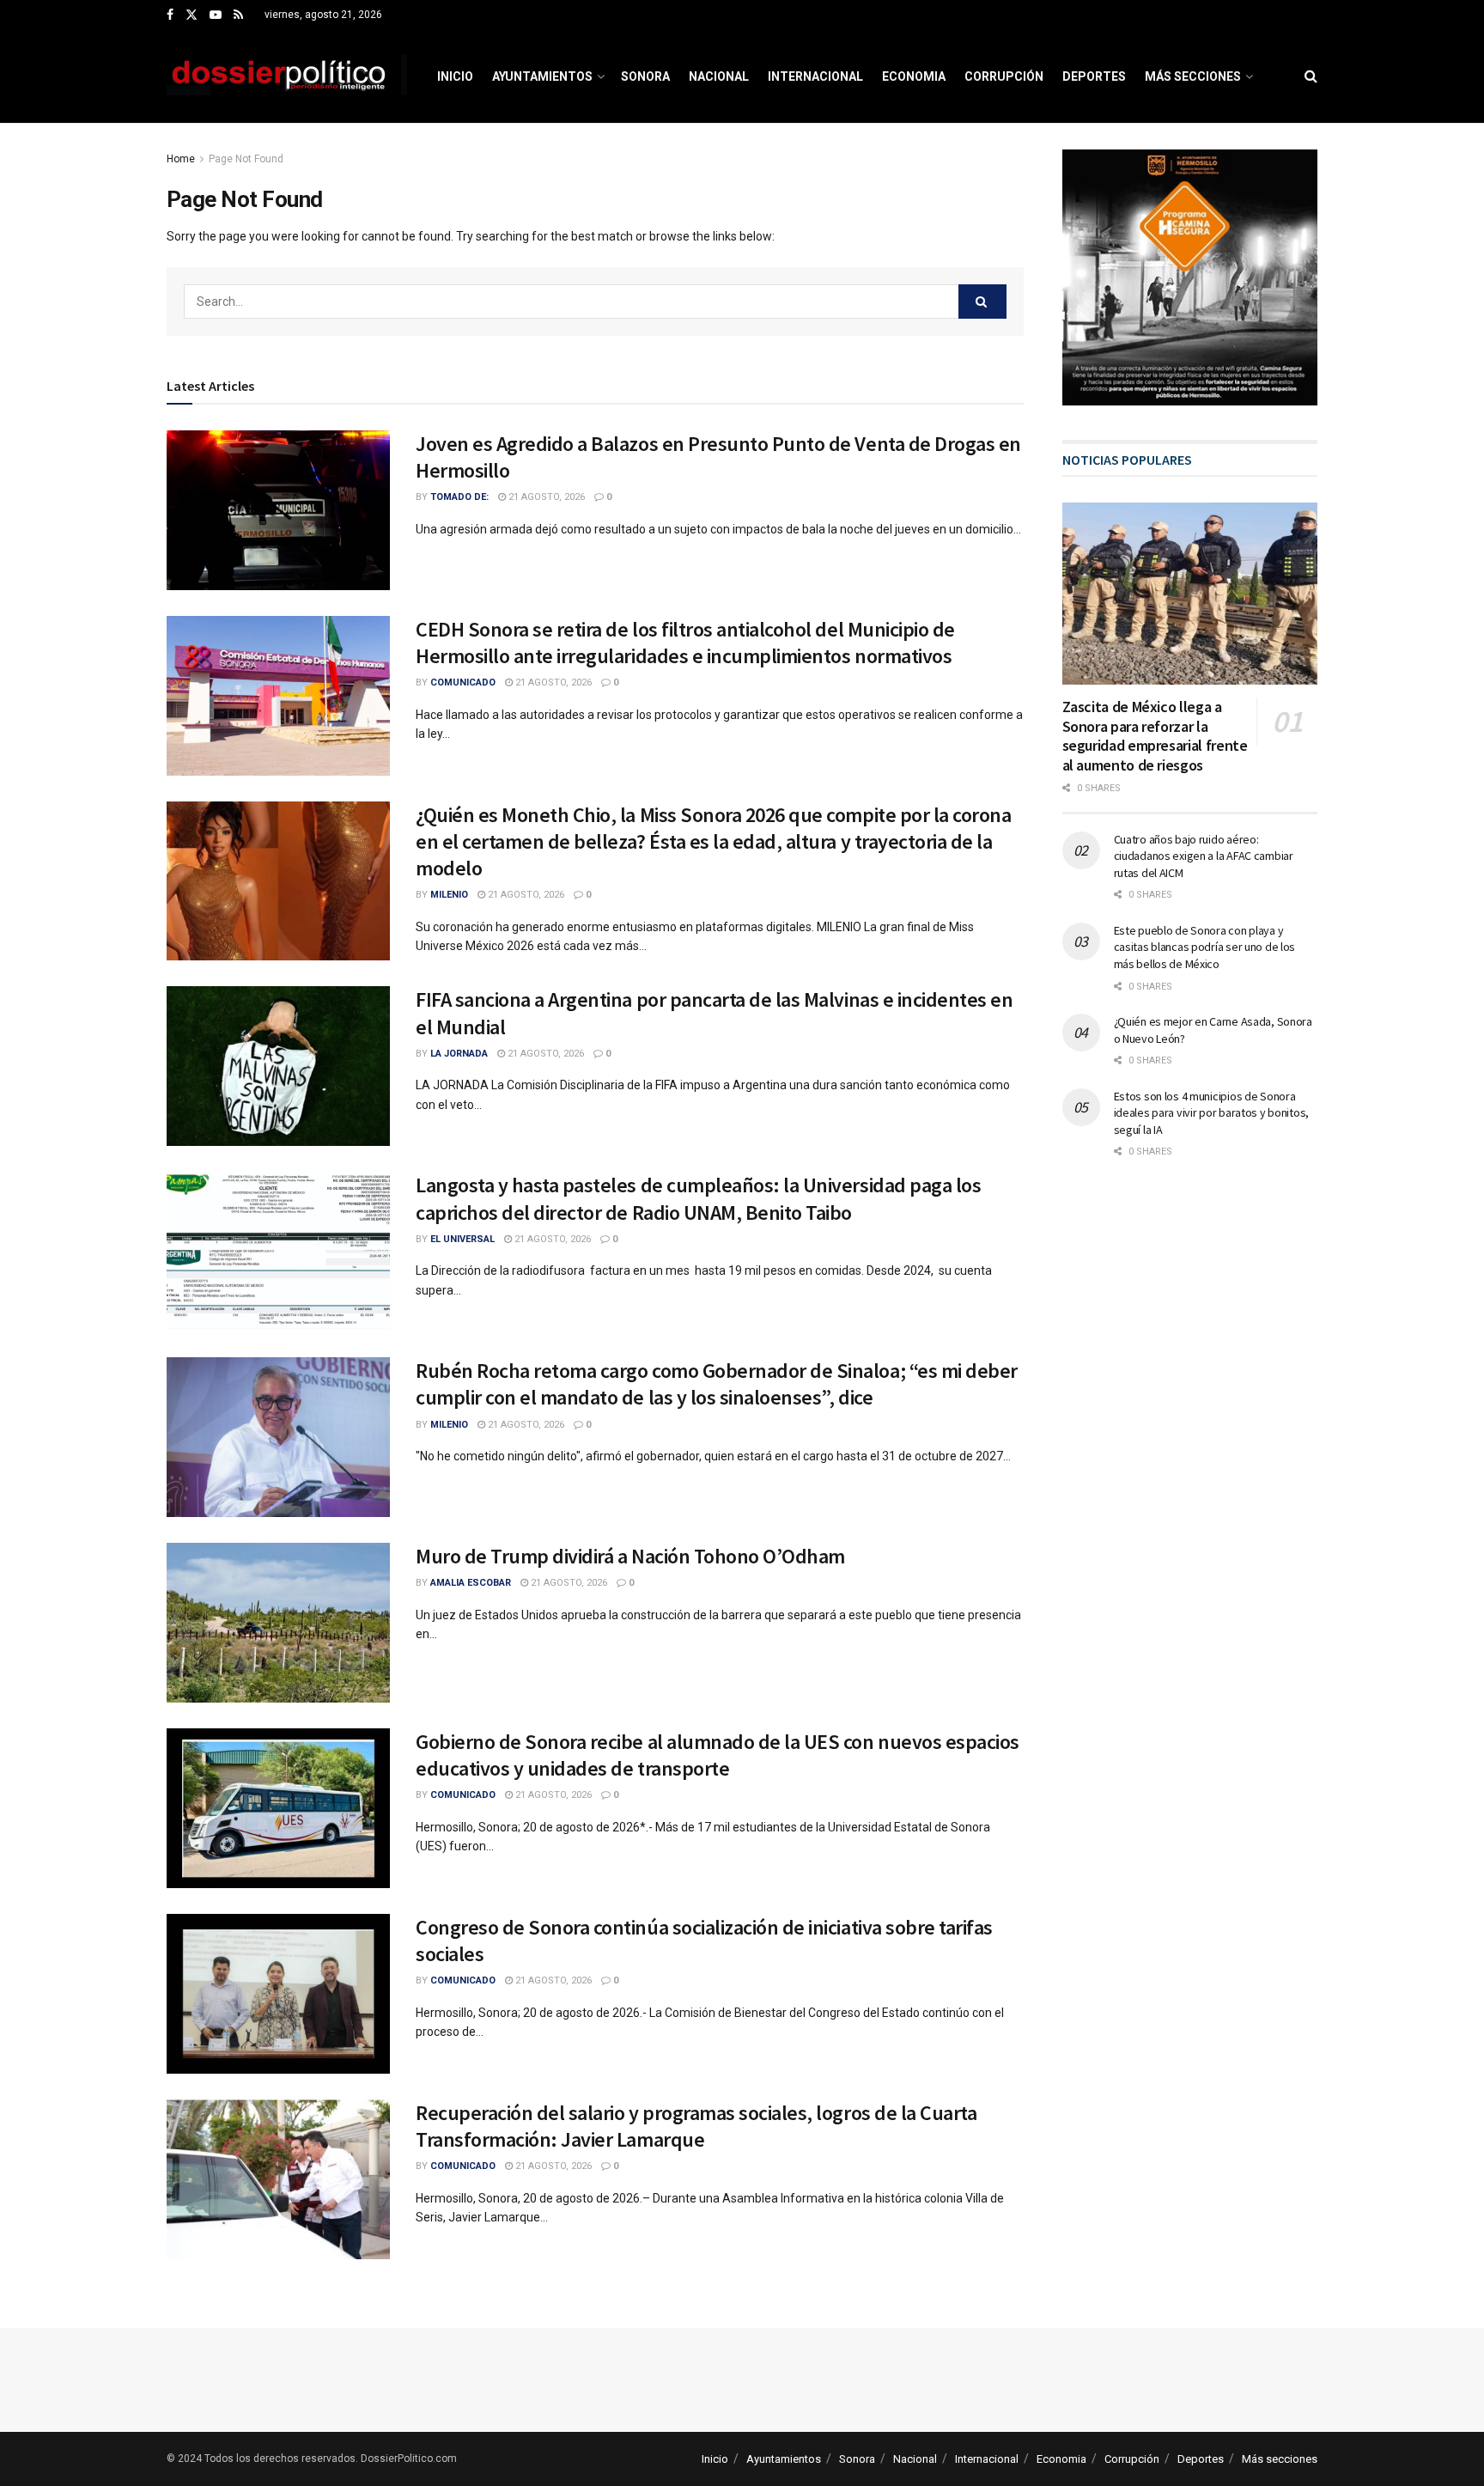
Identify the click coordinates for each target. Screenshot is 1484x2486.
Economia (914, 76)
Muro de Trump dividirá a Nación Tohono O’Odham (630, 1556)
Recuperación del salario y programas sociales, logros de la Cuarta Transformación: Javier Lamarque (696, 2126)
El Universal (462, 1239)
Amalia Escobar (471, 1583)
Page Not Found (246, 159)
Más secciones (1193, 76)
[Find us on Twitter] (192, 15)
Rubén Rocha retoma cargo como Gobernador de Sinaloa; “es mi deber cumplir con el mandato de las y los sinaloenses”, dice (717, 1384)
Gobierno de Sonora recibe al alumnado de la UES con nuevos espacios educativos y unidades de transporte (718, 1755)
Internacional (815, 76)
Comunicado (463, 682)
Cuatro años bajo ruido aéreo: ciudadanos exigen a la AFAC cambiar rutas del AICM (1204, 856)
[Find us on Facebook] (170, 15)
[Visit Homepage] (287, 76)
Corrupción (1004, 76)
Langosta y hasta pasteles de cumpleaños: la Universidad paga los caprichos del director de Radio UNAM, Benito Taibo (698, 1198)
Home (181, 159)
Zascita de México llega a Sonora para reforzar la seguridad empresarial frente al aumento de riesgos (1155, 736)
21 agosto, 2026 (545, 497)
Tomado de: (459, 497)
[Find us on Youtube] (216, 15)
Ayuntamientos (542, 76)
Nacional (719, 76)
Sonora (645, 76)
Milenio (449, 895)
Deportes (1094, 76)
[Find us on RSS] (238, 15)
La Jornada (459, 1054)
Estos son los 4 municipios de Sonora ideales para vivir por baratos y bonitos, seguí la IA (1212, 1113)
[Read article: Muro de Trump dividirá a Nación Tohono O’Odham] (278, 1623)
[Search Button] (1311, 76)
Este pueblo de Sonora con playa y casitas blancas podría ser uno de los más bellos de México (1205, 947)
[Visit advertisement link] (1190, 277)
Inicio (455, 76)
